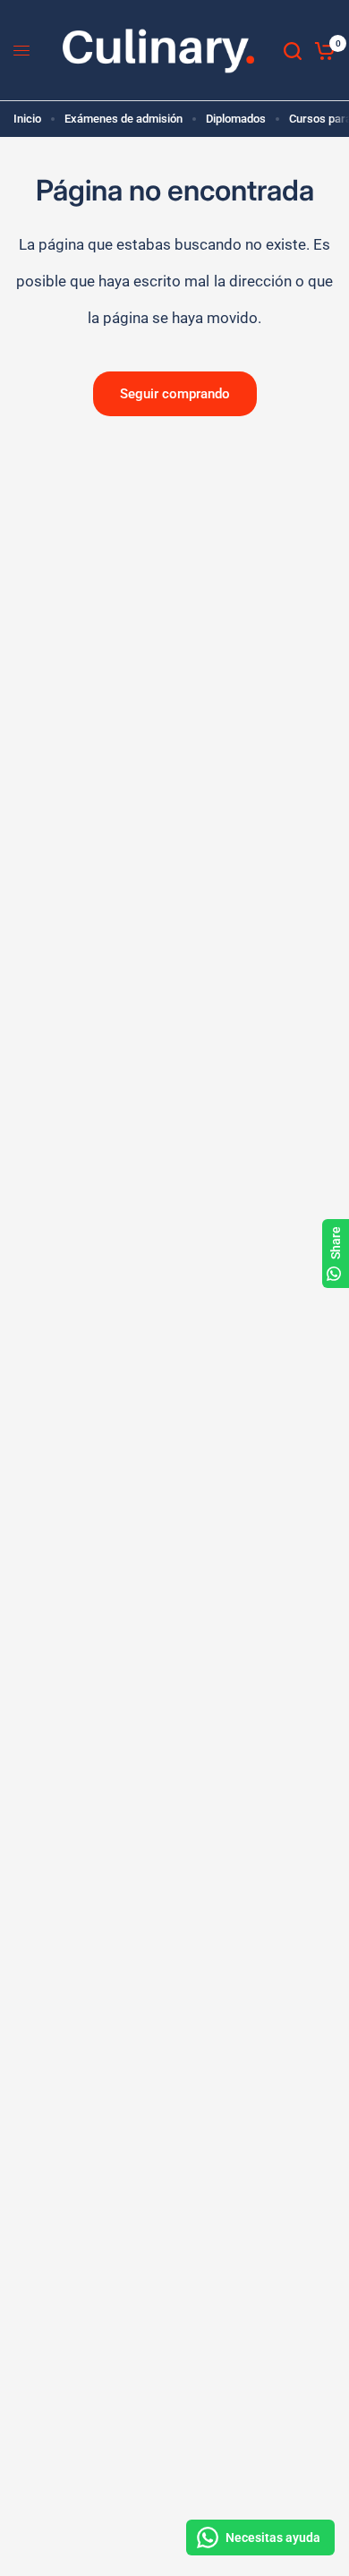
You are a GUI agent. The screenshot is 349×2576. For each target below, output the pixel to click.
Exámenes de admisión (123, 119)
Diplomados (236, 119)
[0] (322, 51)
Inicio (27, 119)
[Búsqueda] (293, 51)
